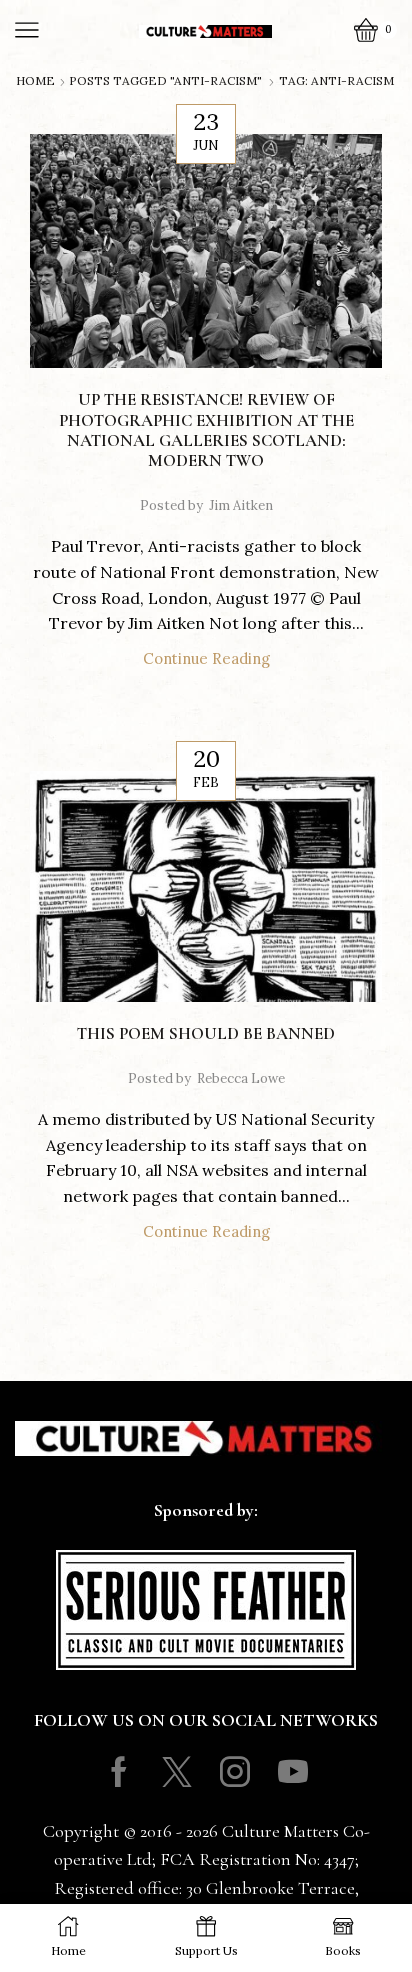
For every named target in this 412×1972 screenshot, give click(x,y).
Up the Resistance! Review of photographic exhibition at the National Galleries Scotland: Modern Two (206, 430)
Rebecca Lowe (241, 1078)
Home (35, 81)
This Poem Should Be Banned (206, 1033)
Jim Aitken (241, 505)
